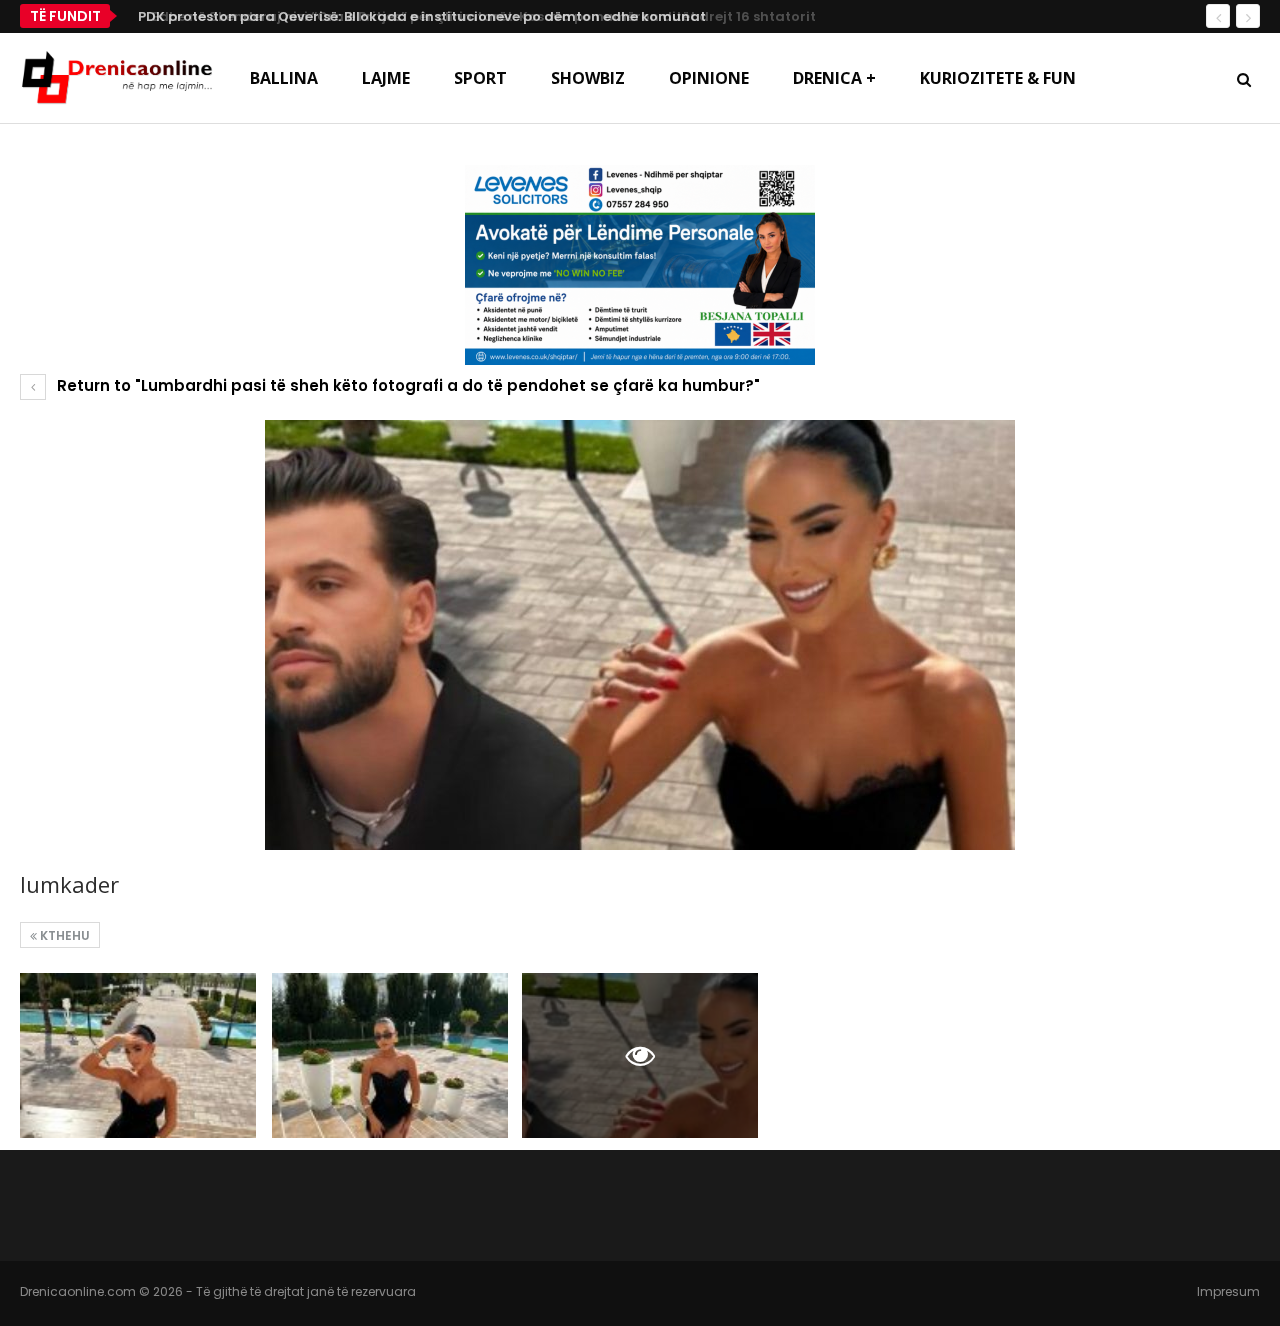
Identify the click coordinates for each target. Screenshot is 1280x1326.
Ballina (284, 78)
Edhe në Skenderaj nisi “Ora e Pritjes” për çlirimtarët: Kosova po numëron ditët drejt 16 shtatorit (462, 16)
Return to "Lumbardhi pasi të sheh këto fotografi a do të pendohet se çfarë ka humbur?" (406, 385)
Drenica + (834, 78)
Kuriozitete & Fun (998, 78)
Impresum (1228, 1291)
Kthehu (63, 935)
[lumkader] (138, 1055)
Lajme (386, 78)
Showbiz (588, 78)
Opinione (709, 78)
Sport (480, 78)
